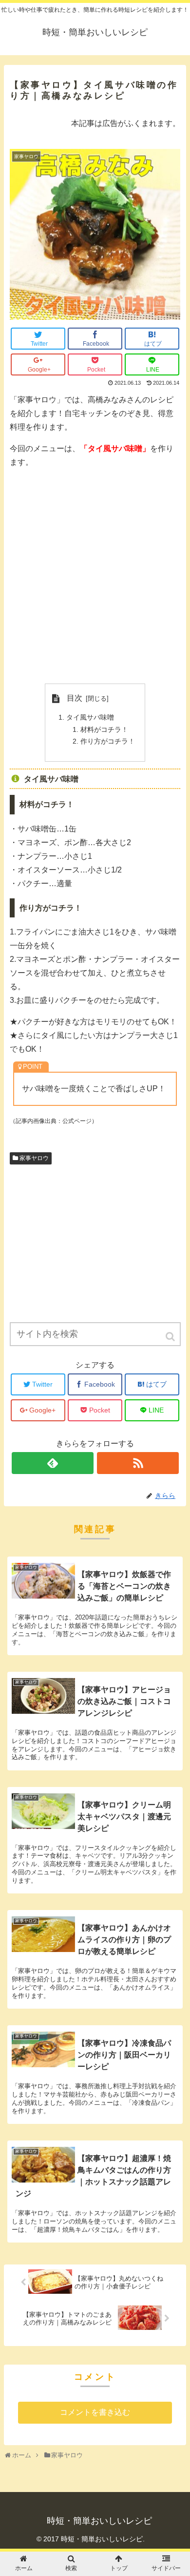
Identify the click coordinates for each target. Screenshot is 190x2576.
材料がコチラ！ (104, 729)
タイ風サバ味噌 (90, 717)
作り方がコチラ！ (108, 741)
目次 (75, 698)
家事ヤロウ (34, 1158)
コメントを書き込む (95, 2412)
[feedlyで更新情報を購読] (53, 1463)
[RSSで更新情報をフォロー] (138, 1463)
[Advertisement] (95, 576)
